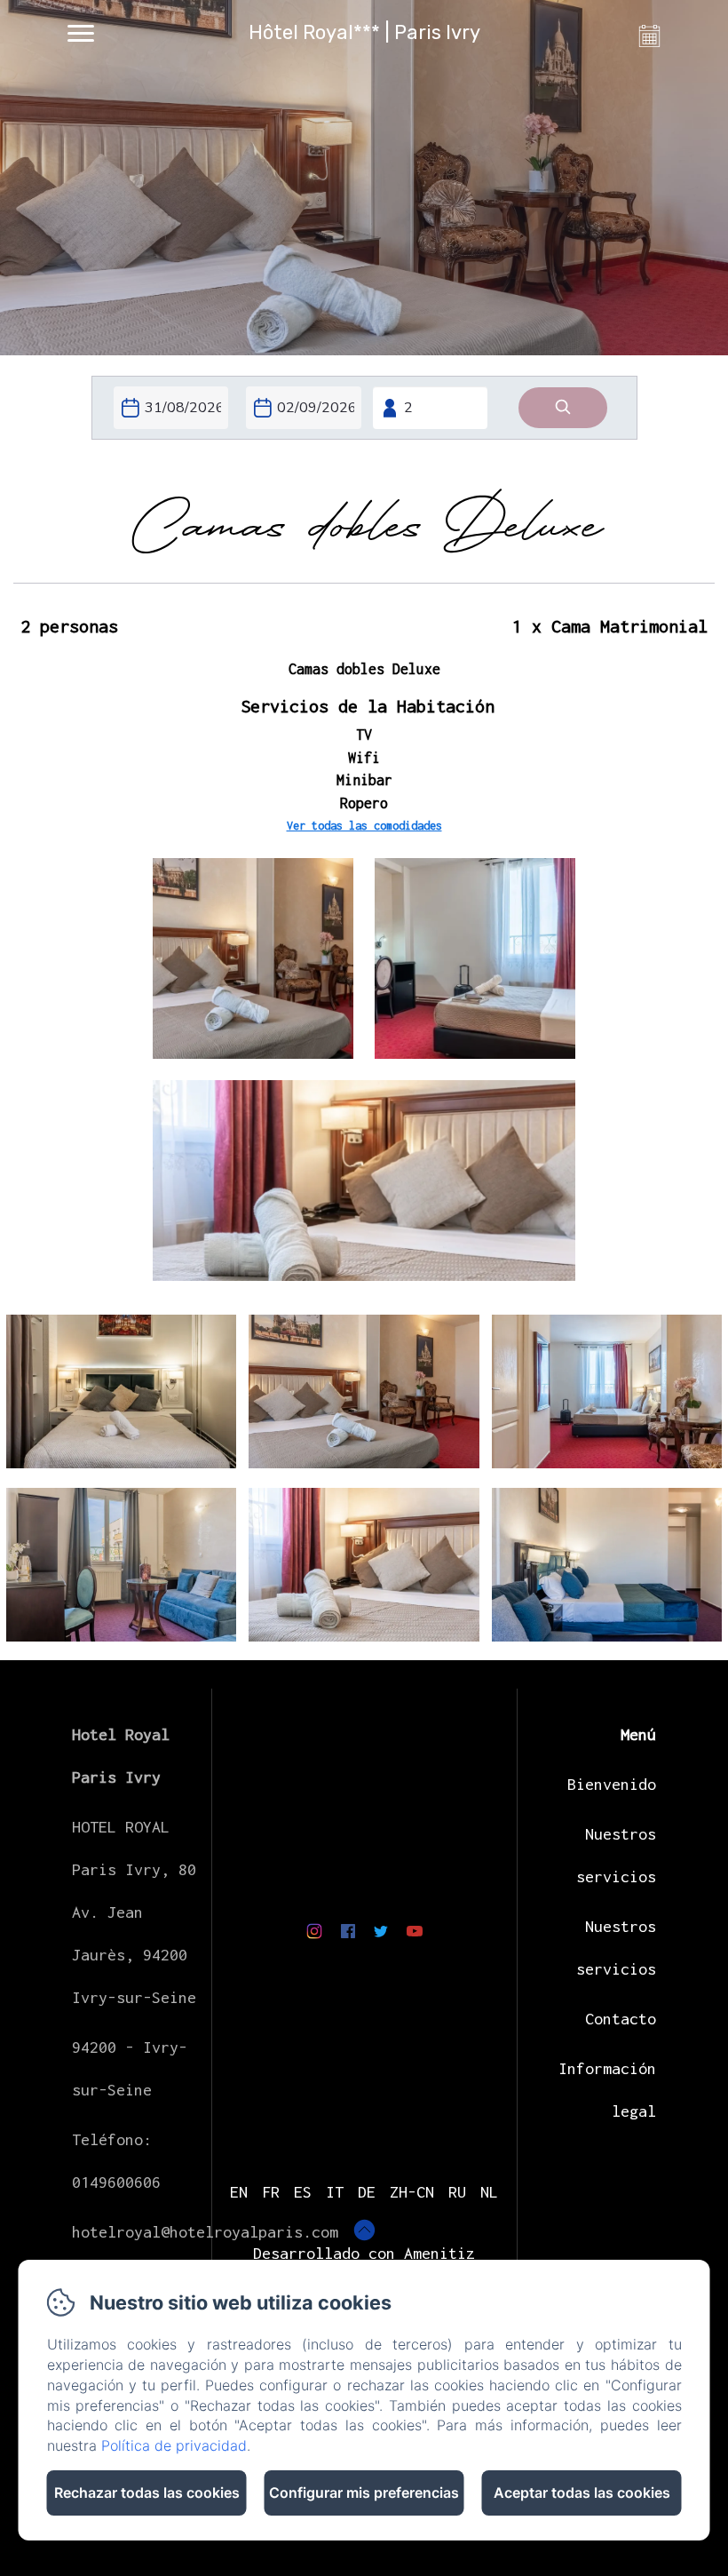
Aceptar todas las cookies (582, 2493)
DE (367, 2192)
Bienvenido (612, 1784)
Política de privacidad (174, 2445)
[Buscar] (563, 408)
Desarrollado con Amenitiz (364, 2253)
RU (457, 2192)
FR (271, 2192)
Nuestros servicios (616, 1855)
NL (489, 2192)
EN (239, 2192)
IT (335, 2192)
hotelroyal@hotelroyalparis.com (205, 2232)
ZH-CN (412, 2192)
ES (303, 2192)
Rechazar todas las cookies (147, 2493)
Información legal (607, 2090)
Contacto (621, 2019)
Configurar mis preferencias (364, 2493)
